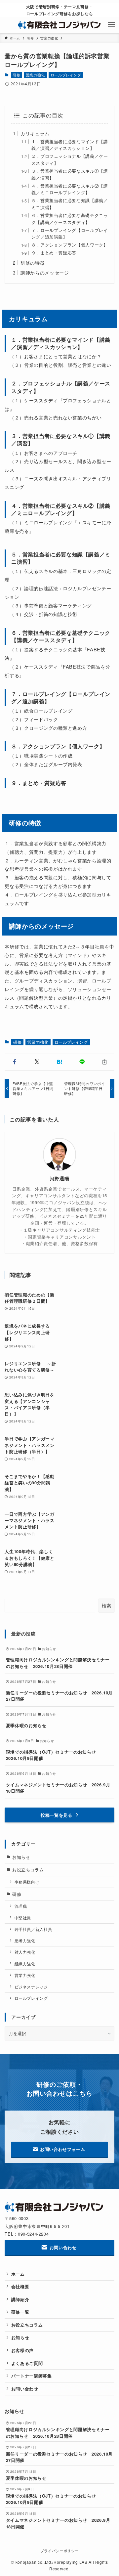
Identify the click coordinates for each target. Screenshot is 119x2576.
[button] (15, 1062)
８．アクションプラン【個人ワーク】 (70, 245)
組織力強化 (25, 1964)
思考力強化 (25, 1941)
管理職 (21, 1906)
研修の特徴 (33, 262)
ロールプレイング (66, 75)
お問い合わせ (25, 2389)
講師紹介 (20, 2299)
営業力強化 (35, 75)
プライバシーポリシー (59, 2551)
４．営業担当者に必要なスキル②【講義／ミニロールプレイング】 (70, 189)
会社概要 (20, 2286)
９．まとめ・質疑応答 (54, 253)
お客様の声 (22, 2350)
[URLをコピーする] (104, 1062)
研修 (16, 75)
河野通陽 (60, 1179)
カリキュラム (35, 133)
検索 (106, 1605)
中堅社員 (23, 1918)
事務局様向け (27, 1882)
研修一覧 (20, 2312)
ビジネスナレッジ (31, 1987)
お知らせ (21, 1857)
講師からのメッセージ (45, 272)
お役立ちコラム (28, 1870)
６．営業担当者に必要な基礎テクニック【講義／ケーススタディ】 (70, 219)
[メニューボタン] (111, 25)
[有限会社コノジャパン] (60, 25)
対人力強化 (25, 1952)
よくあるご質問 (27, 2363)
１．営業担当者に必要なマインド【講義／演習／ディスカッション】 (70, 145)
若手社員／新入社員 (33, 1929)
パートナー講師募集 (32, 2376)
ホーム (18, 2274)
